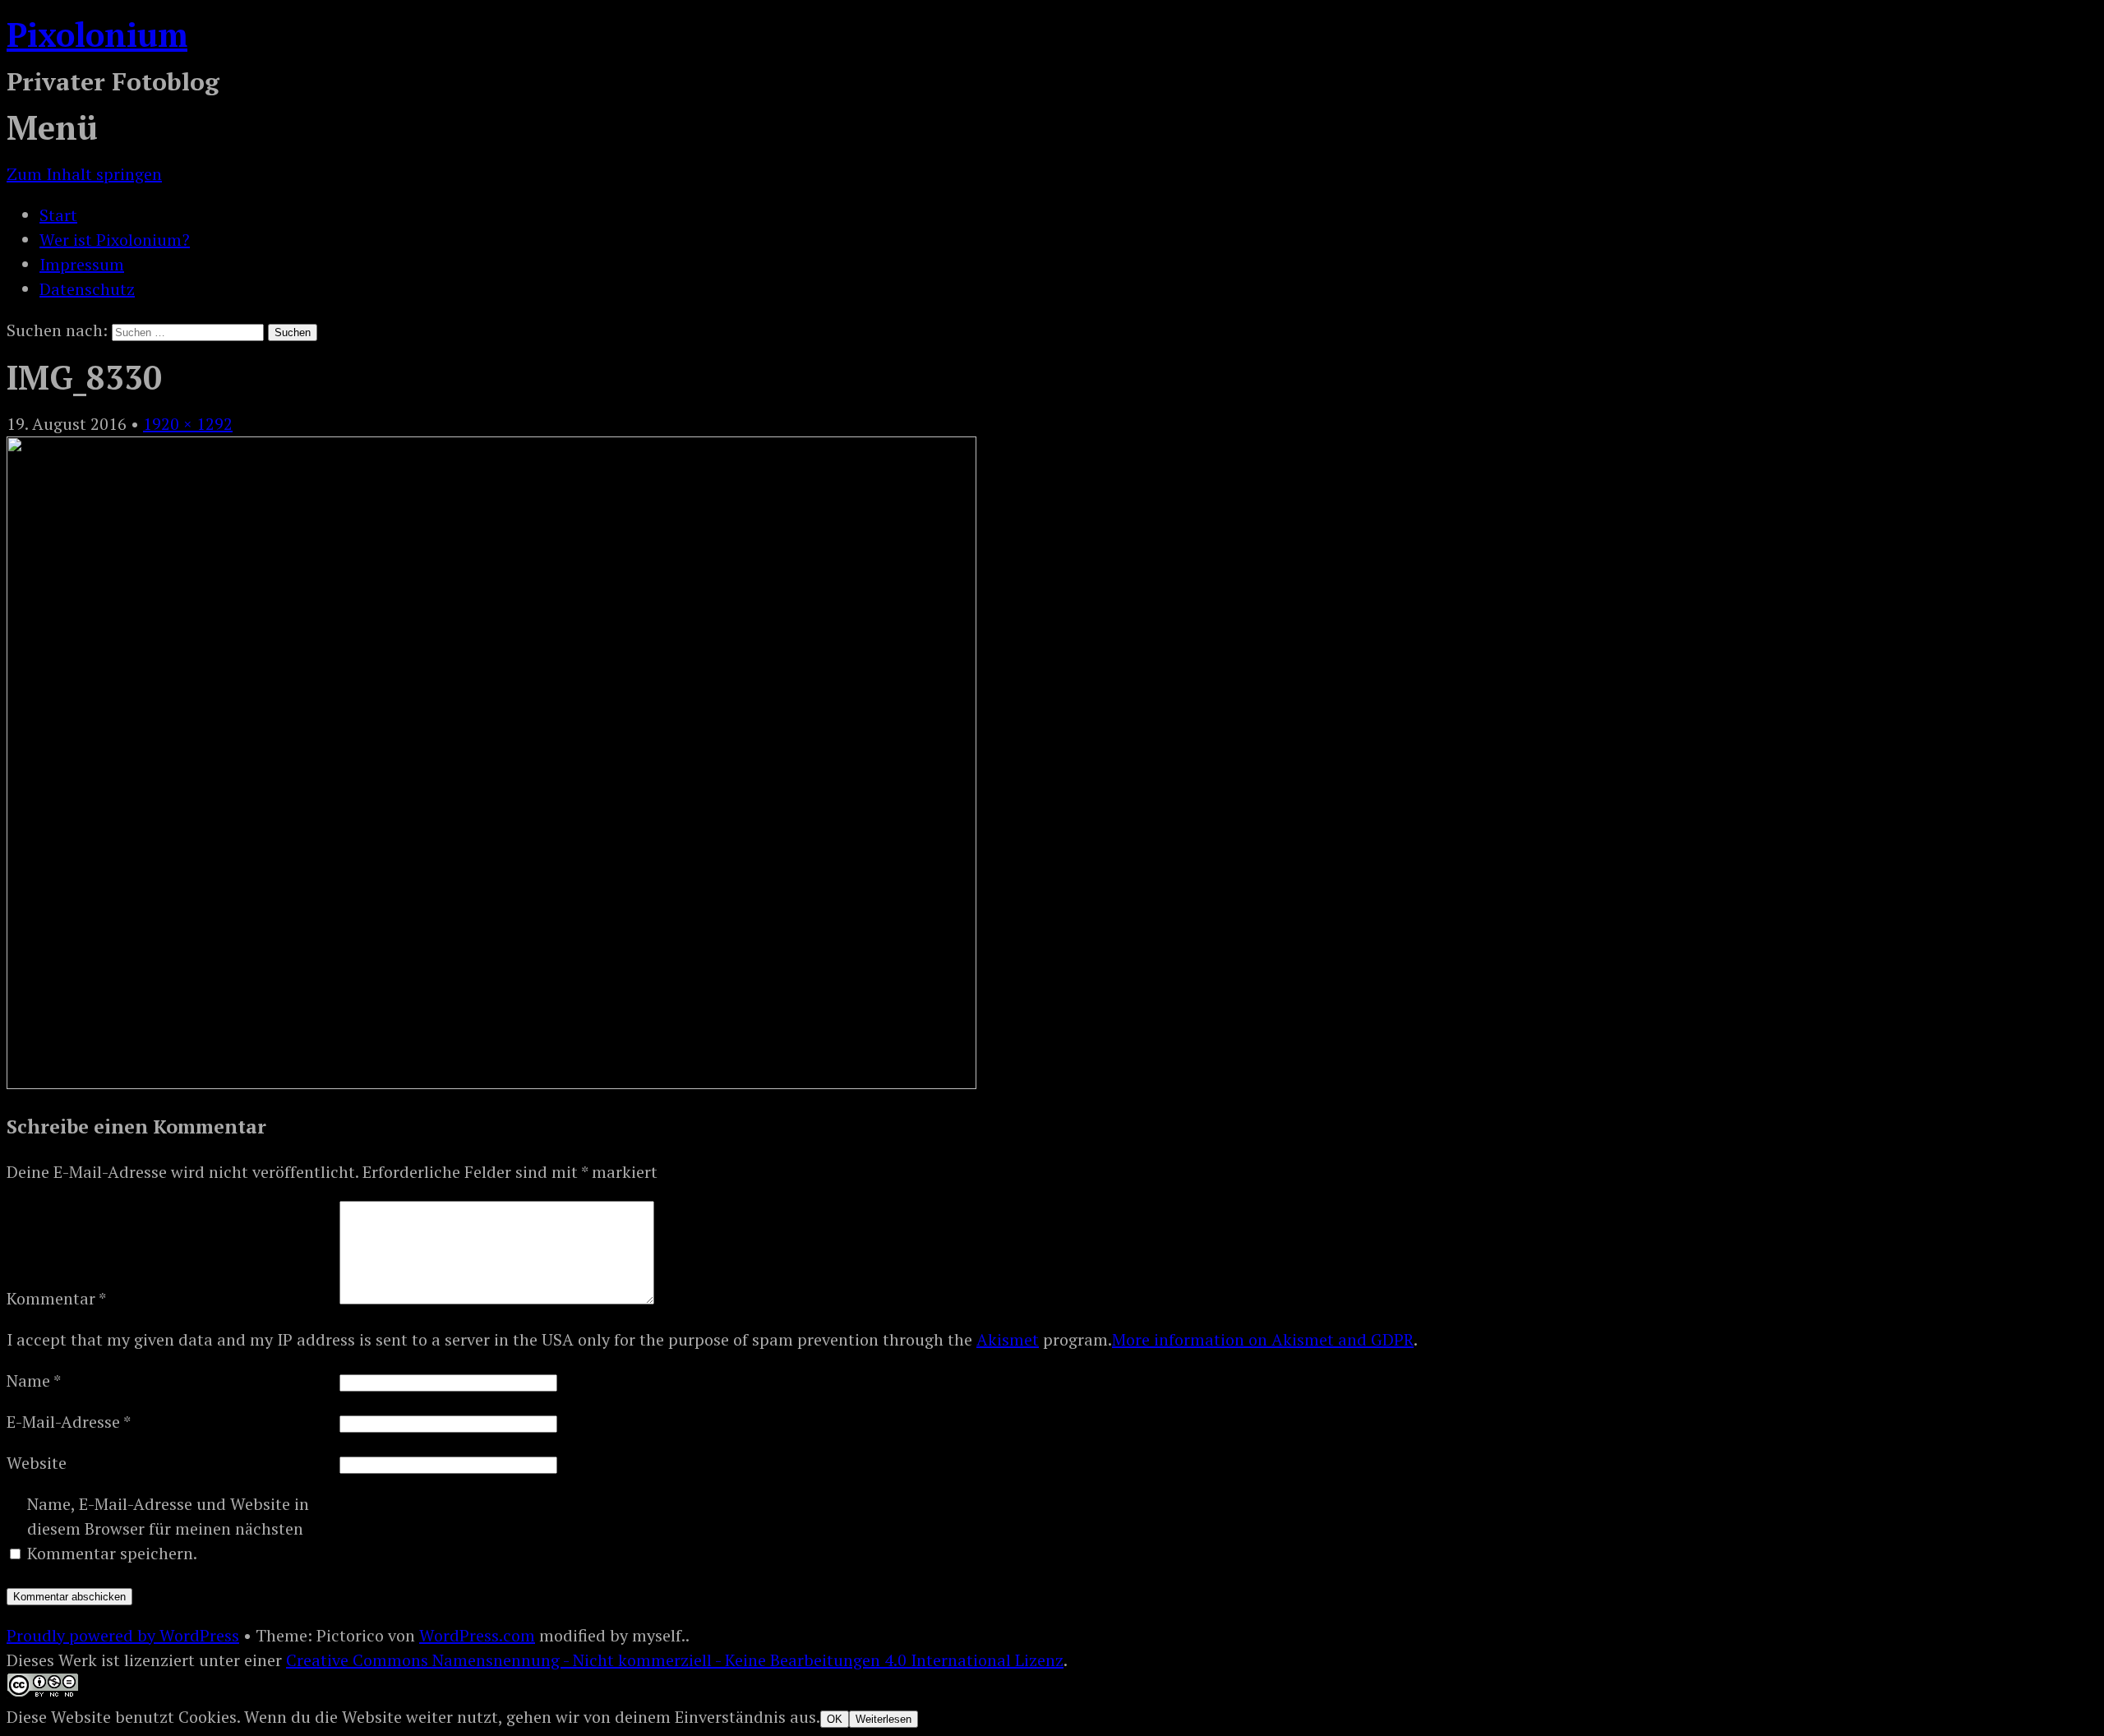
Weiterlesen (884, 1719)
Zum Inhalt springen (84, 174)
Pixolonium (97, 34)
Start (58, 215)
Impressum (82, 264)
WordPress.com (477, 1635)
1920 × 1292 (188, 424)
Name (34, 1380)
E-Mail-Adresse (69, 1422)
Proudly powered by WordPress (123, 1635)
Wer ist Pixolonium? (115, 240)
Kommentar (56, 1298)
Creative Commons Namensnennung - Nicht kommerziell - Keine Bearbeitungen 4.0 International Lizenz (675, 1660)
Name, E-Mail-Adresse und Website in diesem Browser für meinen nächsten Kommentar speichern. (168, 1528)
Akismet (1008, 1339)
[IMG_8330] (491, 1083)
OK (835, 1719)
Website (37, 1463)
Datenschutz (87, 289)
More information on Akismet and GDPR (1263, 1339)
